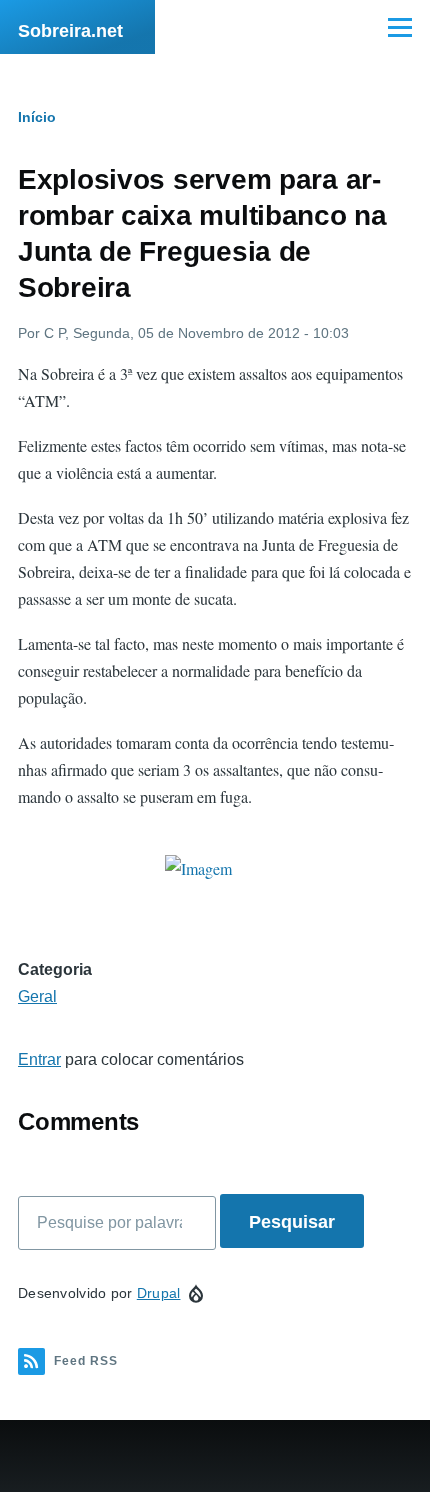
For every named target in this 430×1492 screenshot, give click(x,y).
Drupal (159, 1293)
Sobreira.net (70, 31)
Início (37, 117)
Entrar (39, 1059)
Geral (37, 996)
